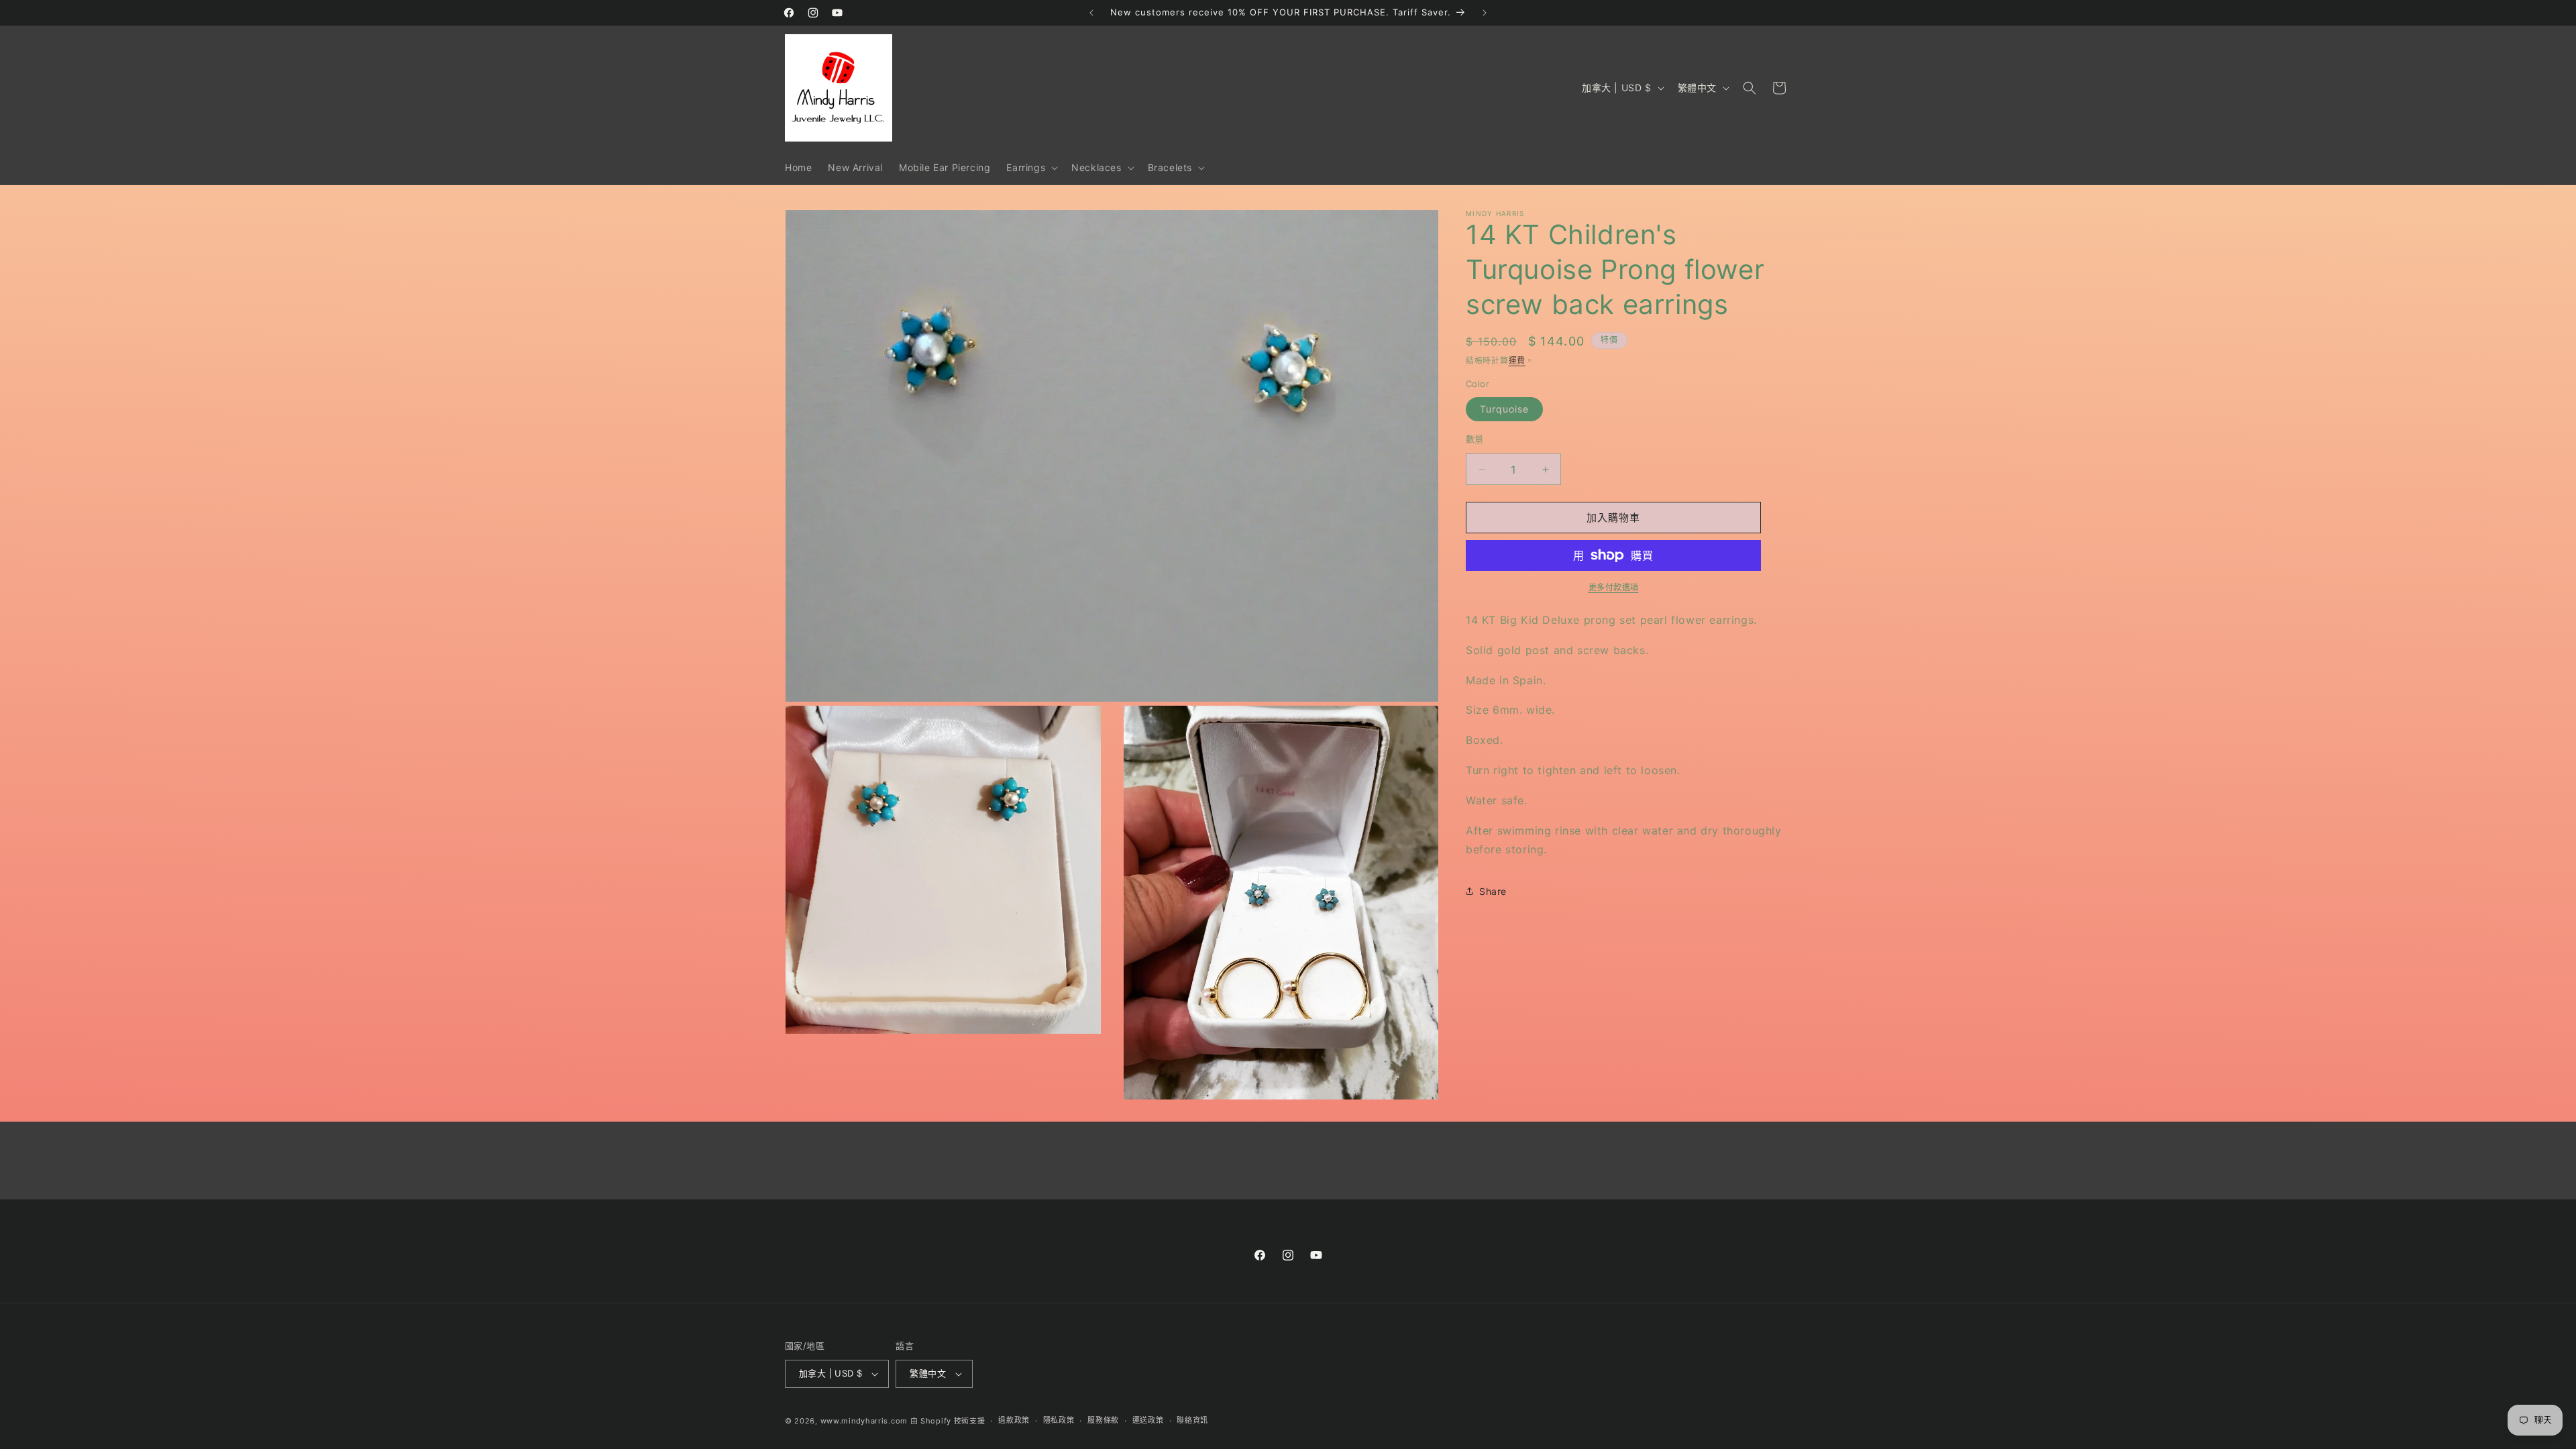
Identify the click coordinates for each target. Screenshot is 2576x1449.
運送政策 (1148, 1420)
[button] (1031, 168)
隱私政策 (1059, 1420)
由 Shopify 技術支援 (948, 1421)
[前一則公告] (1091, 13)
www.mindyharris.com (864, 1421)
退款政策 (1014, 1420)
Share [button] (1493, 891)
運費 (1517, 361)
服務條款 (1103, 1420)
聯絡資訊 (1192, 1420)
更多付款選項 (1614, 587)
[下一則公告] (1485, 13)
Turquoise (1504, 409)
